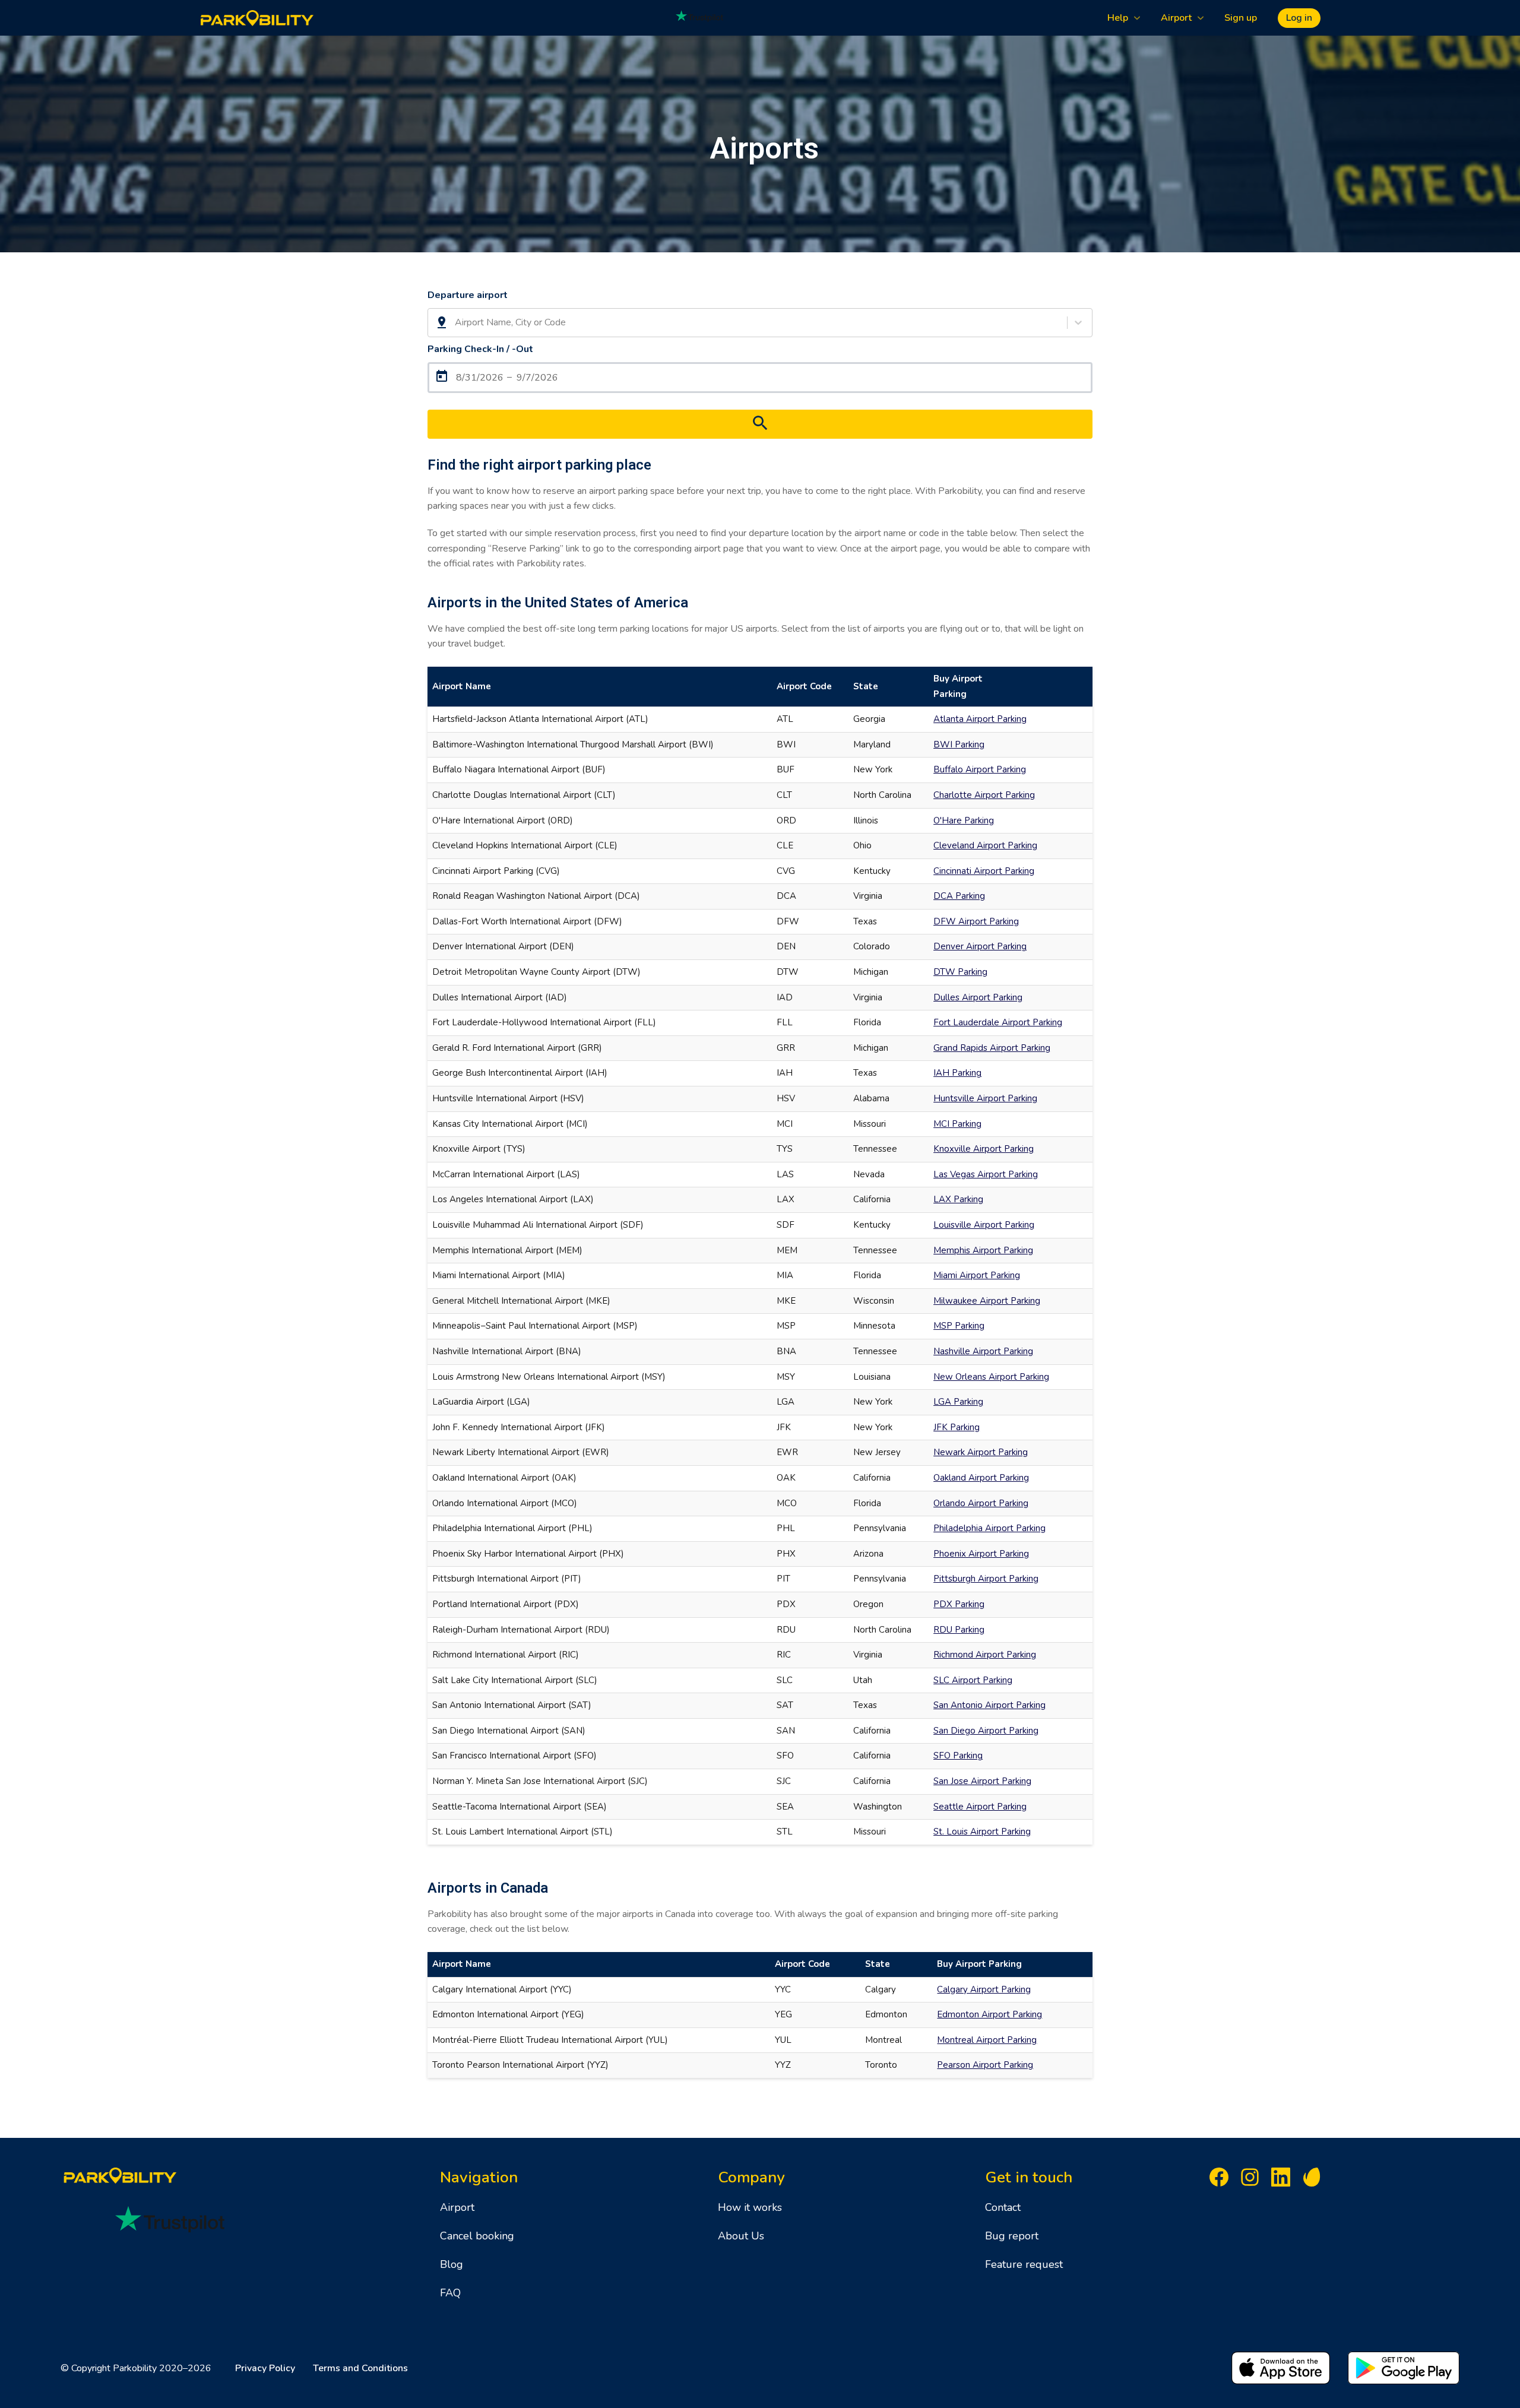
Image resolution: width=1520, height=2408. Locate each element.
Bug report (1012, 2236)
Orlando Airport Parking (981, 1503)
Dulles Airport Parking (978, 997)
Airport (1176, 18)
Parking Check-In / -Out (480, 349)
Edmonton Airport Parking (989, 2014)
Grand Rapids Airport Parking (992, 1048)
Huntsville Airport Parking (985, 1098)
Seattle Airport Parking (980, 1807)
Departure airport (468, 295)
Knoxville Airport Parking (984, 1149)
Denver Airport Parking (980, 946)
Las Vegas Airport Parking (986, 1174)
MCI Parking (957, 1124)
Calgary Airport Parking (984, 1989)
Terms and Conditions (360, 2368)
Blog (452, 2264)
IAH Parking (957, 1073)
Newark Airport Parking (981, 1452)
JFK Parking (957, 1427)
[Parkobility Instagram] (1250, 2180)
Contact (1003, 2207)
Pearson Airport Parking (985, 2065)
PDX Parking (959, 1604)
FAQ (450, 2293)
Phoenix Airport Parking (981, 1554)
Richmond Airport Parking (985, 1655)
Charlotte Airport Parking (984, 795)
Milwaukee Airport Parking (987, 1301)
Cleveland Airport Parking (985, 845)
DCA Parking (959, 896)
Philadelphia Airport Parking (989, 1528)
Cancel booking (477, 2236)
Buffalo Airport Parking (980, 769)
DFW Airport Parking (976, 921)
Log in (1299, 18)
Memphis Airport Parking (983, 1250)
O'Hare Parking (964, 820)
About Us (741, 2236)
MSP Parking (959, 1326)
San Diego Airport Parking (986, 1731)
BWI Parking (959, 744)
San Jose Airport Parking (982, 1781)
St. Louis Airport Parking (982, 1832)
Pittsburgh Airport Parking (986, 1579)
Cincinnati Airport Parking (984, 871)
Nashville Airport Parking (983, 1351)
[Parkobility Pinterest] (1312, 2180)
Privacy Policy (265, 2368)
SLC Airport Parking (973, 1680)
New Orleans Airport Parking (991, 1377)
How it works (750, 2207)
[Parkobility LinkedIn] (1281, 2180)
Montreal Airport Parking (987, 2040)
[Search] (760, 424)
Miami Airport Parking (977, 1275)
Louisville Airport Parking (984, 1225)
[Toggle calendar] (760, 378)
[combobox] (456, 323)
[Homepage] (257, 18)
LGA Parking (958, 1402)
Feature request (1024, 2264)
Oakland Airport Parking (981, 1478)
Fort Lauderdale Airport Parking (998, 1022)
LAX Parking (958, 1199)
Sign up (1241, 18)
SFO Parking (958, 1756)
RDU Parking (959, 1630)
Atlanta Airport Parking (980, 719)
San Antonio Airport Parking (989, 1705)
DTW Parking (960, 972)
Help (1118, 18)
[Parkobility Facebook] (1219, 2180)
